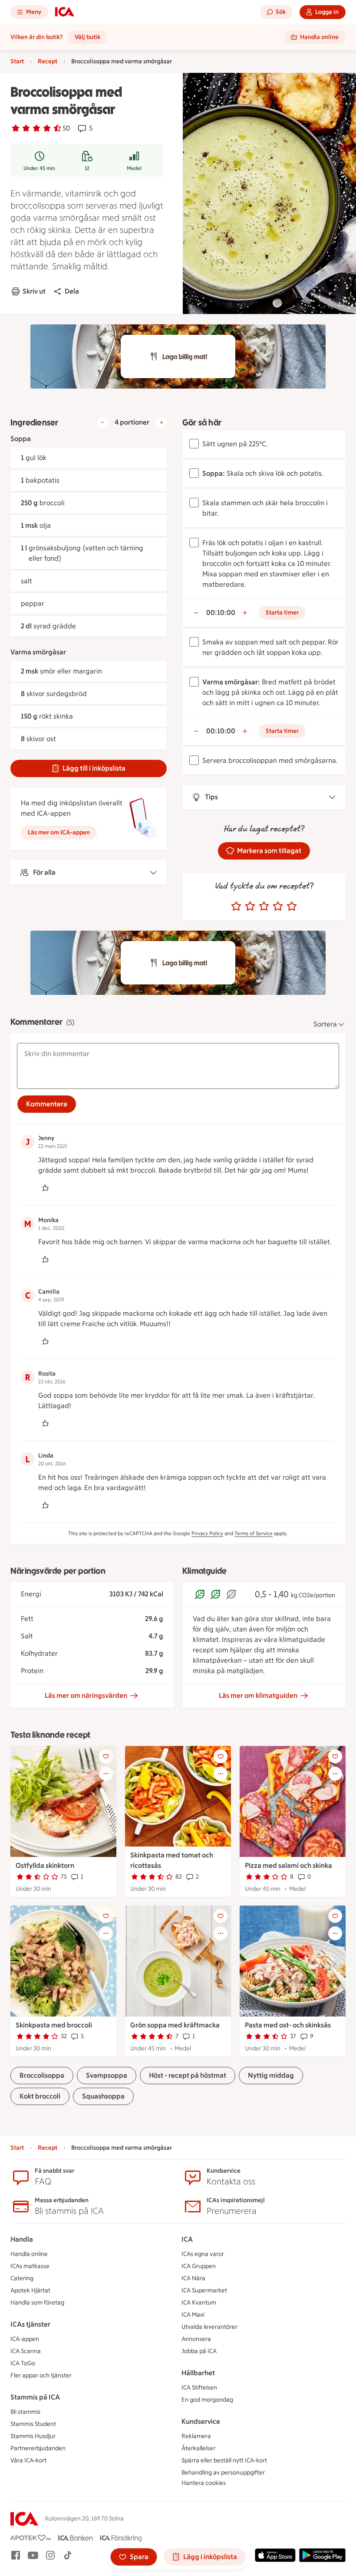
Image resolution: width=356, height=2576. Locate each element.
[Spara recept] (106, 1756)
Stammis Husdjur (33, 2436)
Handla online (29, 2254)
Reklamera (196, 2436)
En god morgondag (207, 2400)
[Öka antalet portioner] (162, 422)
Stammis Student (33, 2424)
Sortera (325, 1024)
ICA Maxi (193, 2315)
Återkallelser (198, 2448)
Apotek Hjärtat (30, 2290)
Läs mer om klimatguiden (258, 1695)
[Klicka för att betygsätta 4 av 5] (278, 906)
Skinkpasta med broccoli (54, 2025)
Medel (134, 168)
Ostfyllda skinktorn (45, 1865)
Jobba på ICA (199, 2351)
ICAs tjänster (30, 2324)
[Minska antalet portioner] (102, 422)
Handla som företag (37, 2303)
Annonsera (196, 2339)
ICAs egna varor (203, 2254)
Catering (22, 2278)
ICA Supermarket (204, 2290)
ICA (187, 2239)
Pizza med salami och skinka (288, 1865)
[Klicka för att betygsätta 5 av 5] (292, 906)
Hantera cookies (204, 2483)
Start (17, 61)
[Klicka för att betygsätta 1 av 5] (236, 906)
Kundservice (201, 2421)
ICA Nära (193, 2278)
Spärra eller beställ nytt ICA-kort (224, 2460)
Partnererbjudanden (38, 2448)
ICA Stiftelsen (199, 2388)
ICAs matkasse (30, 2266)
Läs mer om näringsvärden (86, 1695)
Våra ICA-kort (28, 2460)
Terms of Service (254, 1533)
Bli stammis (25, 2412)
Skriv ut (34, 291)
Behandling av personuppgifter (223, 2473)
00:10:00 (221, 613)
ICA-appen (25, 2339)
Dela (72, 291)
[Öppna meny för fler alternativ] (106, 1774)
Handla (22, 2239)
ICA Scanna (26, 2351)
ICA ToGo (23, 2363)
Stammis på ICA (35, 2397)
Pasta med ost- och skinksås (288, 2025)
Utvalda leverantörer (209, 2327)
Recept (48, 61)
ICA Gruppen (199, 2266)
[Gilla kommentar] (45, 1188)
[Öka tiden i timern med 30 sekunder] (245, 613)
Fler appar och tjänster (41, 2375)
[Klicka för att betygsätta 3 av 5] (264, 906)
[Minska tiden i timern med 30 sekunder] (196, 613)
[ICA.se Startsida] (65, 12)
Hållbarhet (198, 2373)
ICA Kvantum (199, 2303)
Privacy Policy (207, 1533)
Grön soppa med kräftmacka (175, 2025)
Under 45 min (39, 168)
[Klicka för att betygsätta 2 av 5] (250, 906)
